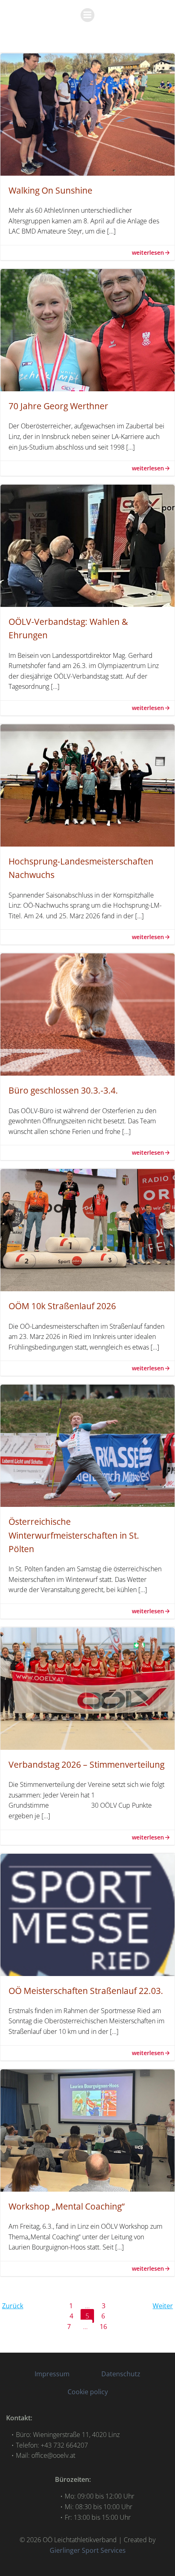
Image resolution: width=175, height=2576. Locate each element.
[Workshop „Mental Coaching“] (87, 2130)
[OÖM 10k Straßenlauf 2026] (87, 1230)
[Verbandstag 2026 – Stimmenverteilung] (87, 1688)
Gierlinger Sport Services (88, 2550)
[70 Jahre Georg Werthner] (87, 329)
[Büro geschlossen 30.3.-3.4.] (87, 1014)
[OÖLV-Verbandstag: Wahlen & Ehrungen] (87, 545)
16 (106, 2326)
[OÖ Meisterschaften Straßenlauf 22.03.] (87, 1914)
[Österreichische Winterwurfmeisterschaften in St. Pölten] (87, 1445)
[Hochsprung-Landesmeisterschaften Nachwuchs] (87, 785)
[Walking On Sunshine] (87, 114)
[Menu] (87, 15)
